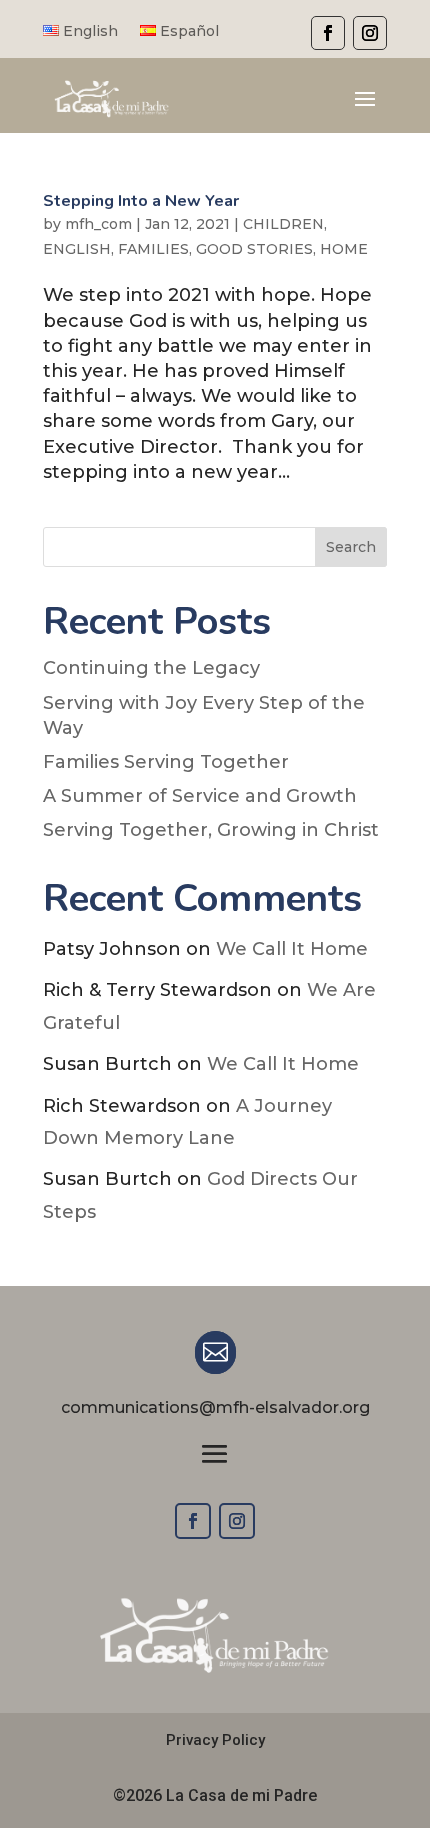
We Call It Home (292, 949)
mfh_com (98, 224)
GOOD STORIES (254, 249)
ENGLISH (77, 249)
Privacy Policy (215, 1740)
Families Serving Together (166, 762)
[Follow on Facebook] (193, 1521)
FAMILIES (153, 249)
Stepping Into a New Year (141, 201)
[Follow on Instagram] (237, 1521)
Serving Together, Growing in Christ (211, 830)
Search (351, 547)
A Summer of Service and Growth (200, 796)
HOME (344, 249)
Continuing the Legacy (151, 668)
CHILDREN (283, 224)
